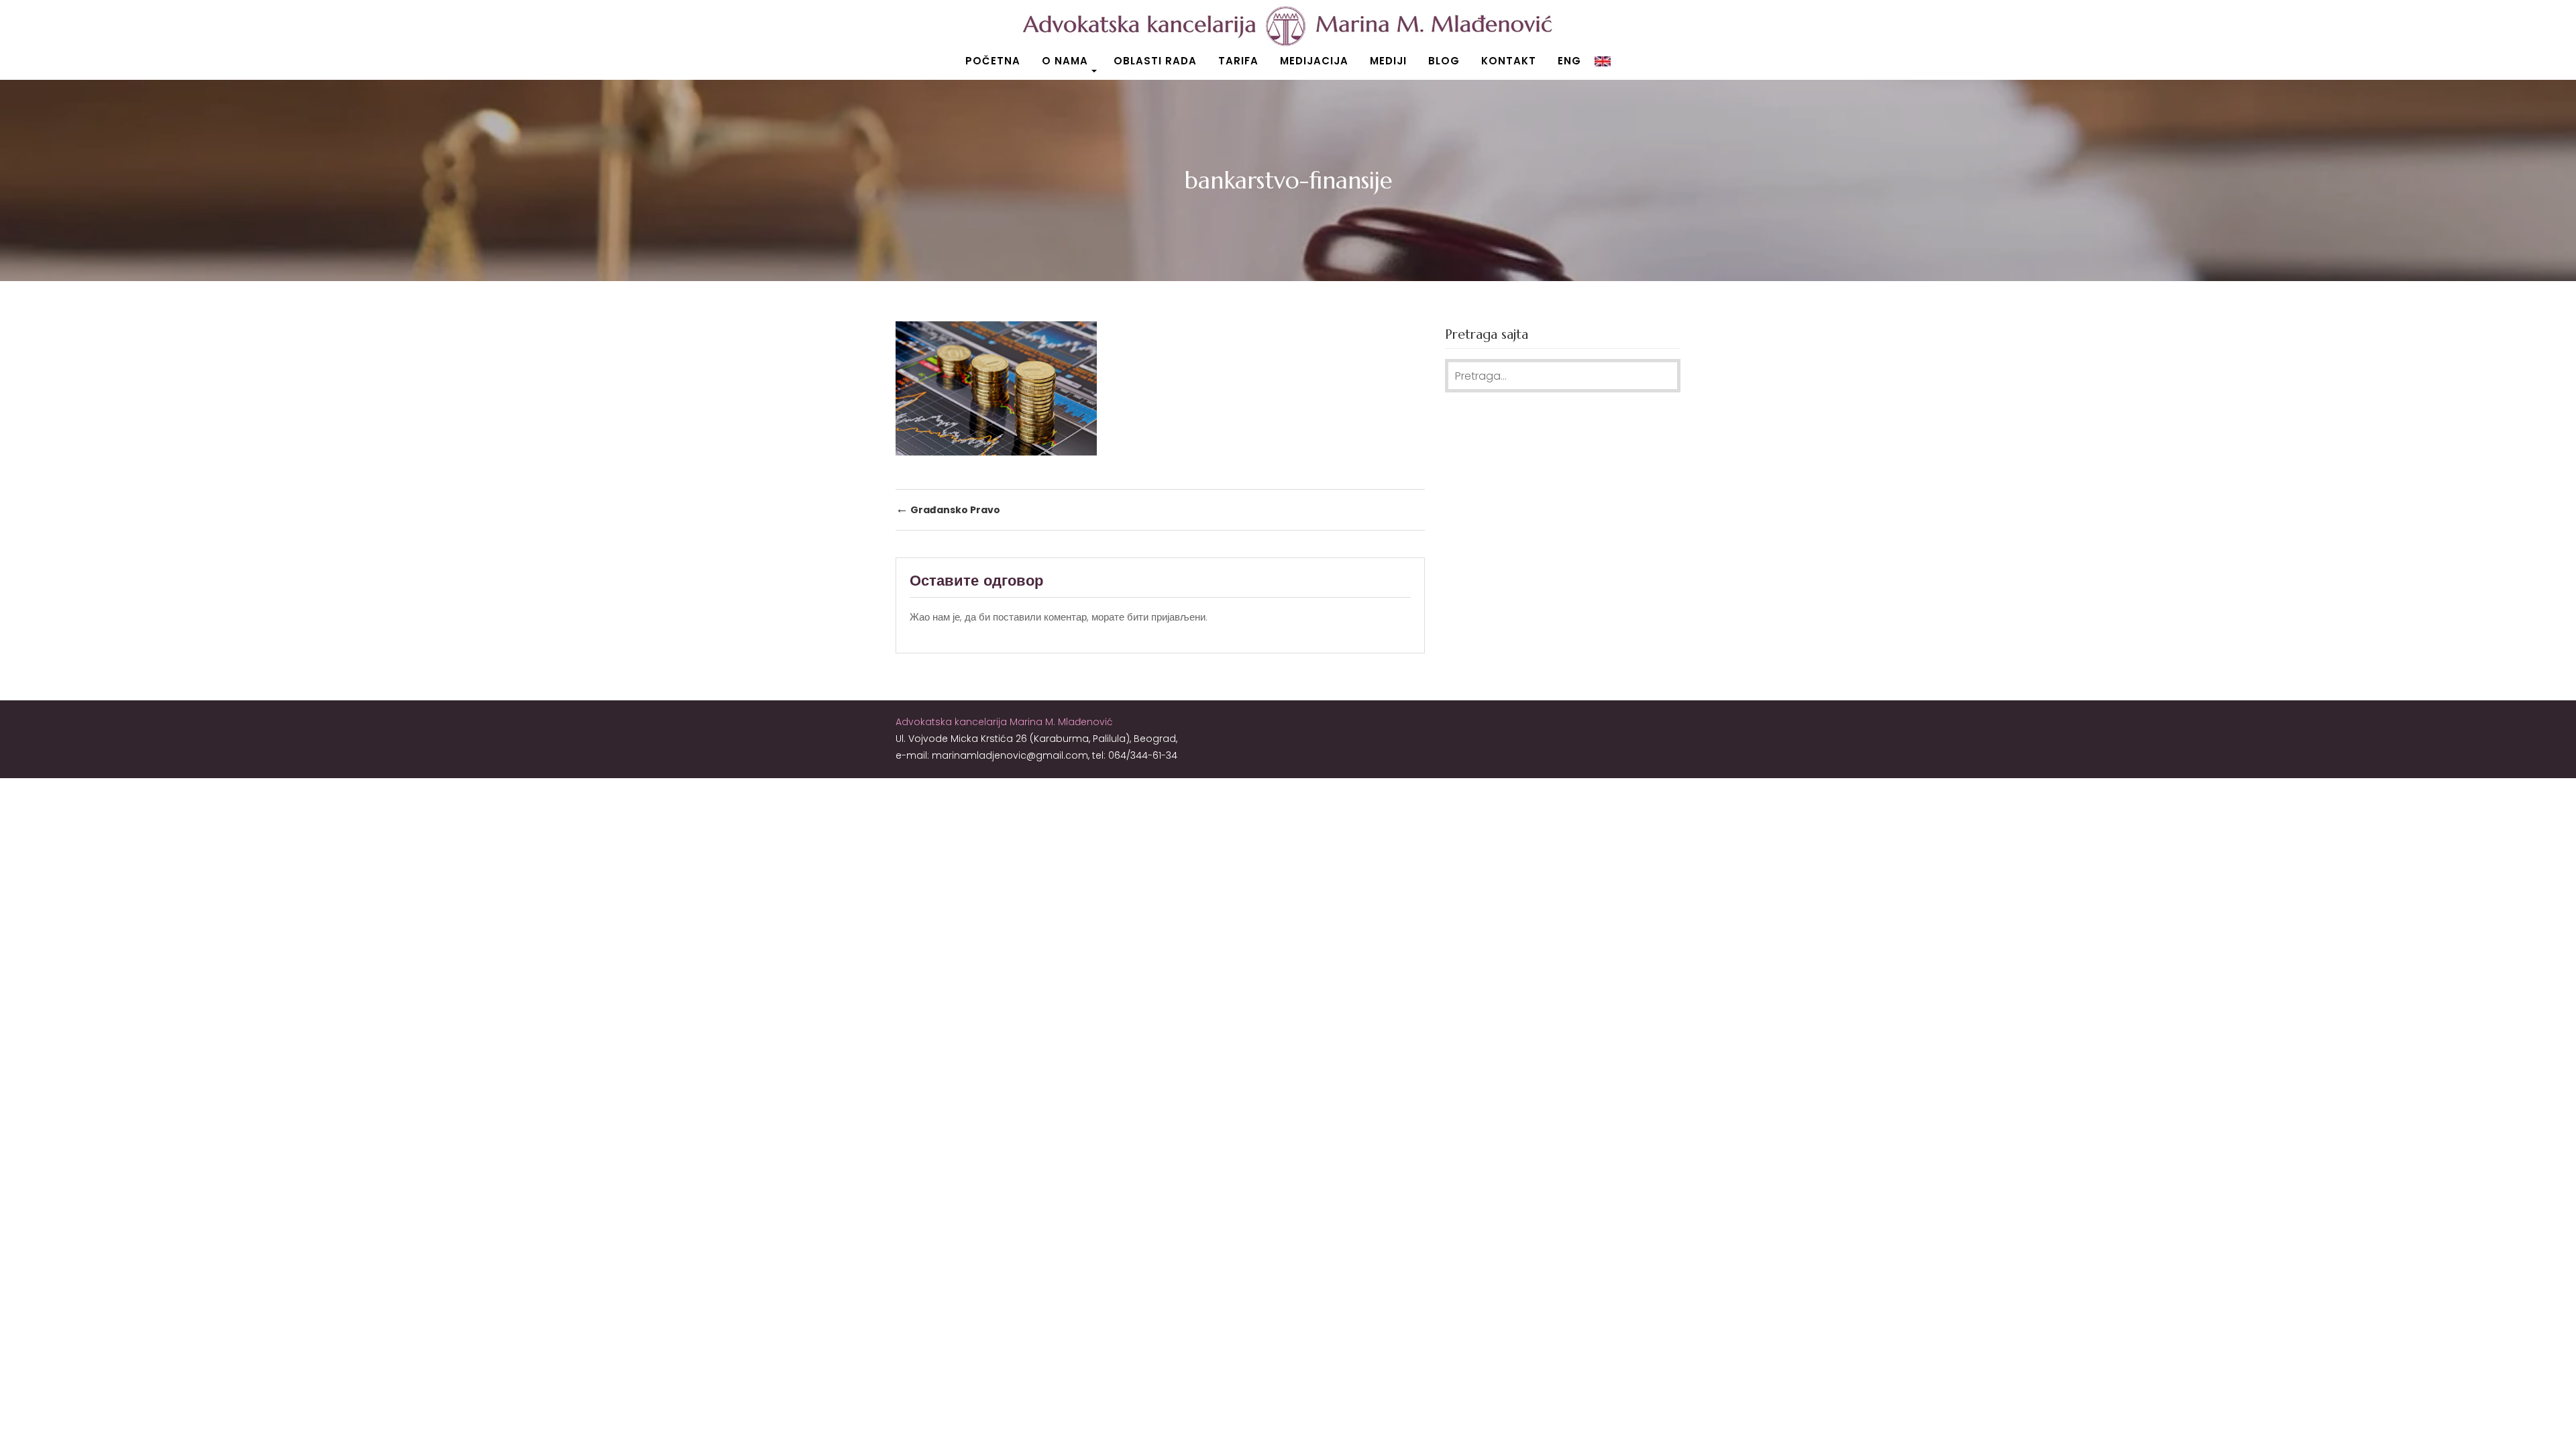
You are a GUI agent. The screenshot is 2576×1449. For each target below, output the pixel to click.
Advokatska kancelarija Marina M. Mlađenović (1004, 722)
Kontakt (1509, 61)
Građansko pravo (948, 509)
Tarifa (1238, 61)
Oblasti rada (1155, 61)
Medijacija (1314, 61)
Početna (993, 61)
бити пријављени (1166, 617)
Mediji (1388, 61)
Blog (1444, 61)
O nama (1065, 61)
